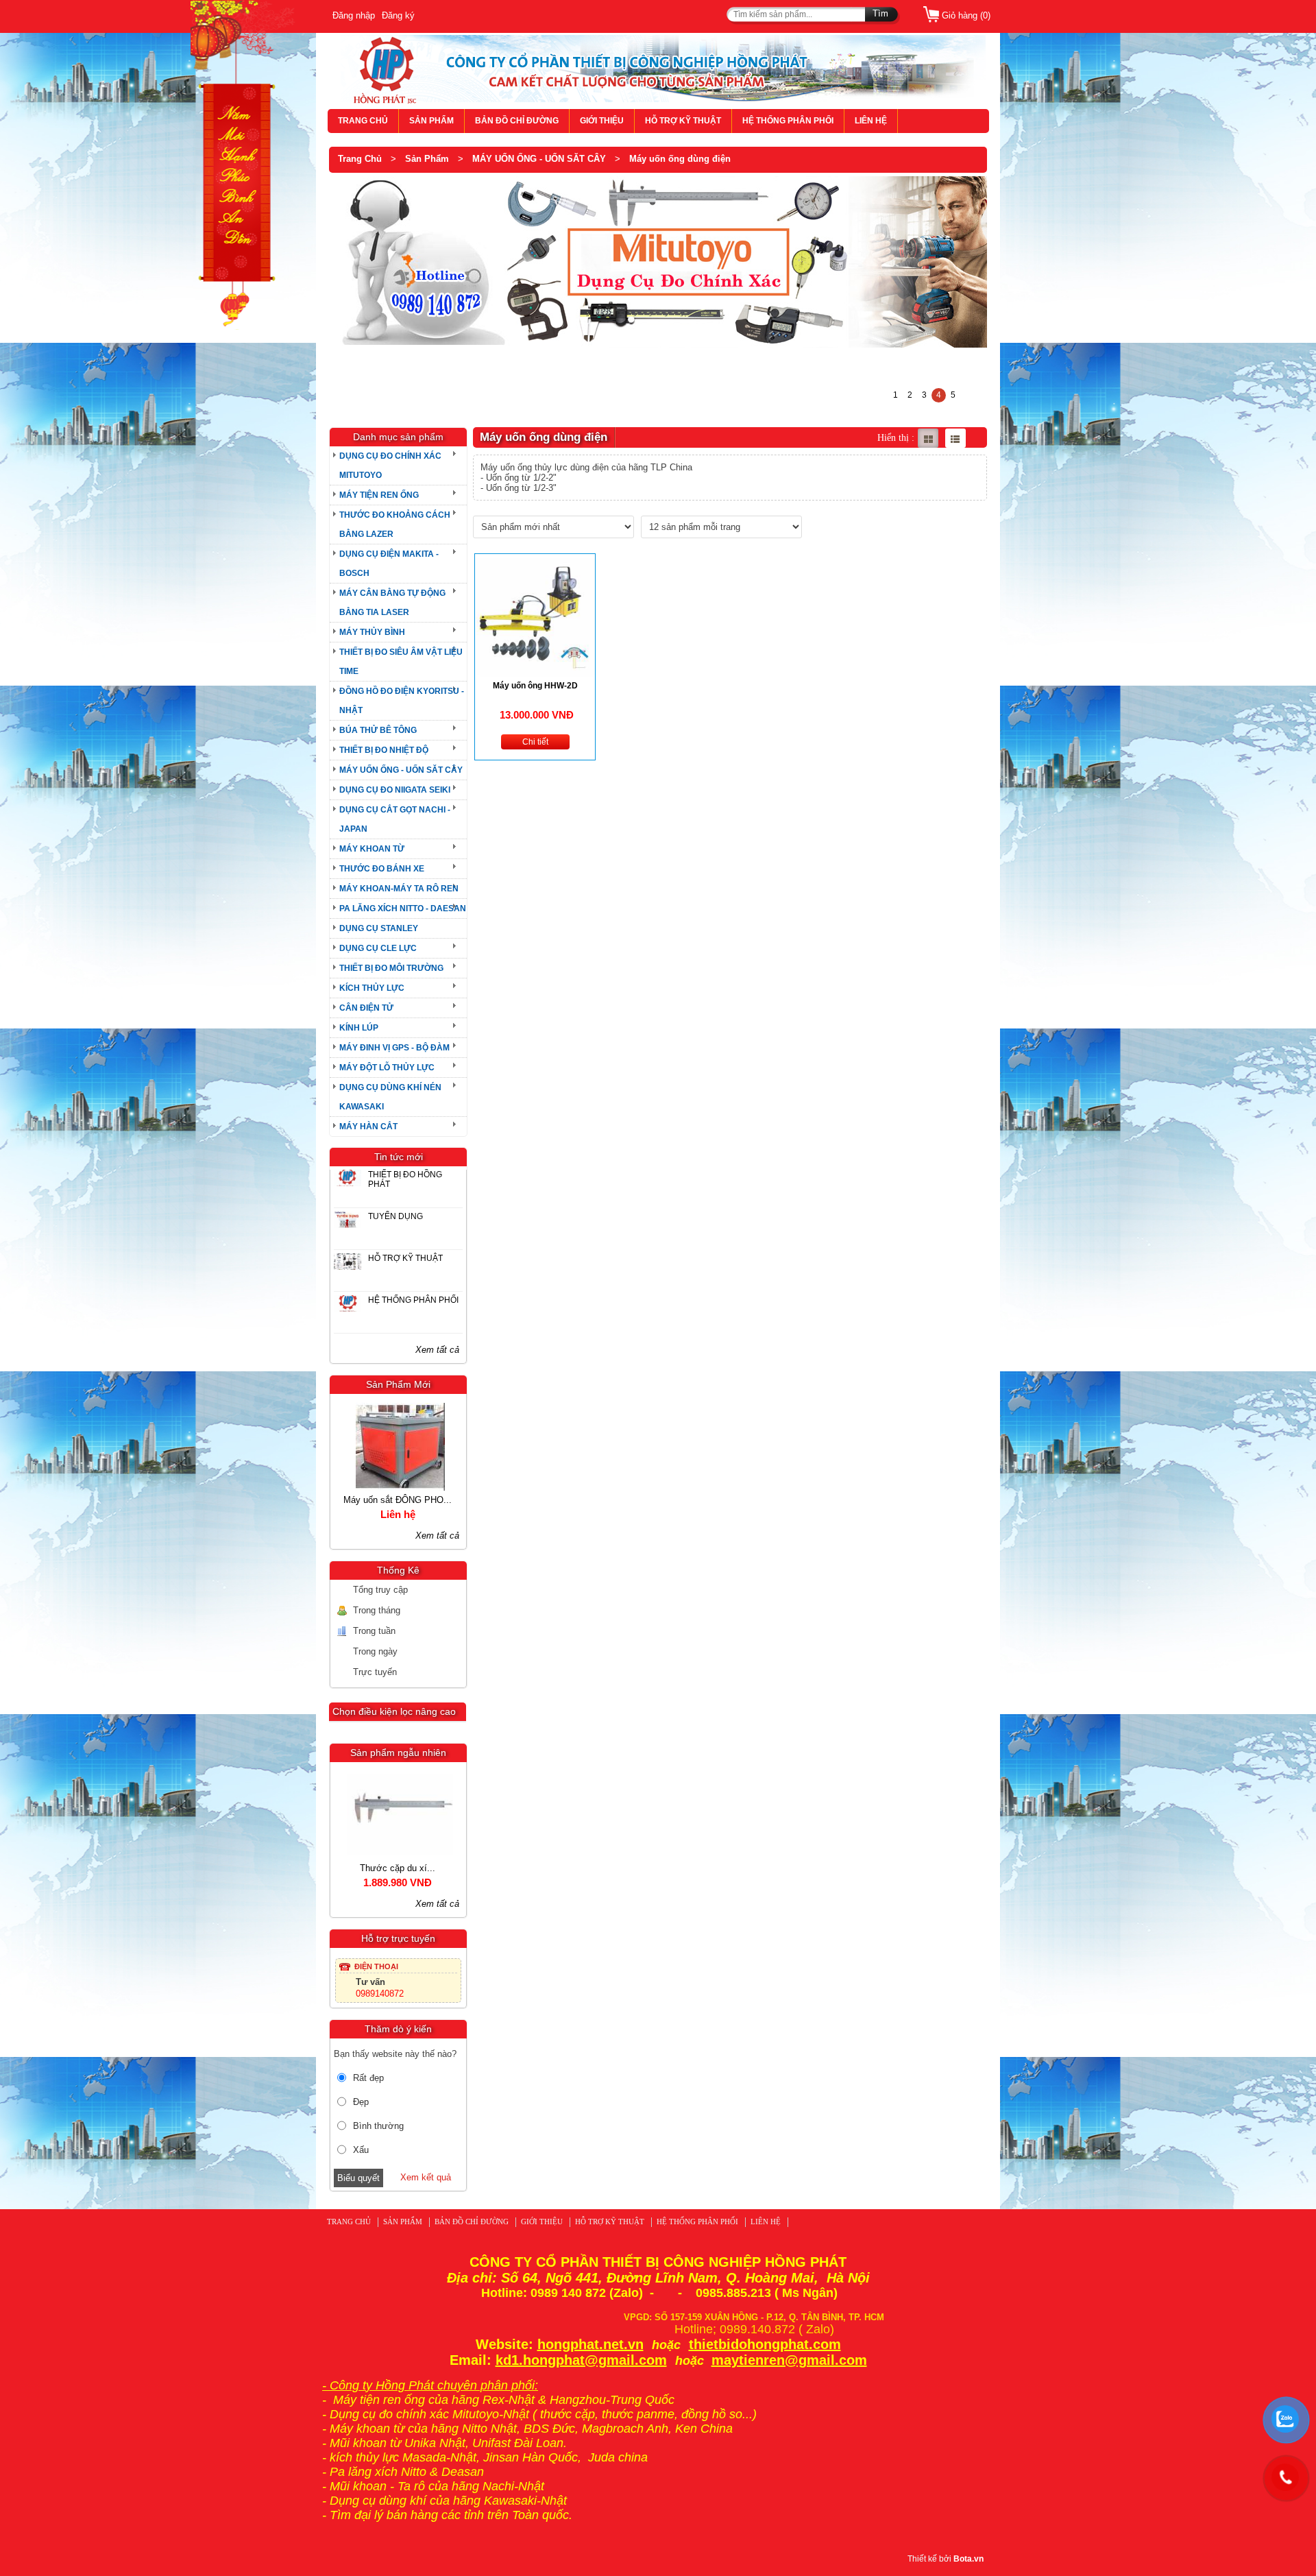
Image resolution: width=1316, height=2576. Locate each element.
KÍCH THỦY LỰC (372, 988)
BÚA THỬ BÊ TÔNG (378, 730)
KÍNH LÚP (359, 1028)
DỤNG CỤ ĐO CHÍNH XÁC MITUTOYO (390, 466)
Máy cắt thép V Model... (351, 1500)
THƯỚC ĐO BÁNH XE (382, 869)
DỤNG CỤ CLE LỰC (378, 948)
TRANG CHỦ (363, 121)
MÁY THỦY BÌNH (372, 632)
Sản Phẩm (427, 159)
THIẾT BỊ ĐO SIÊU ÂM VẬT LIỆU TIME (401, 662)
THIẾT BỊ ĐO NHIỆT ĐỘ (384, 750)
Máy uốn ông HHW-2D (535, 686)
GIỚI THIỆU (602, 121)
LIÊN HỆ (871, 121)
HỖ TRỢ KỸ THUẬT (683, 121)
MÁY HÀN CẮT (368, 1127)
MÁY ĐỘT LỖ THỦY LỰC (387, 1068)
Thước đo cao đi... (352, 1868)
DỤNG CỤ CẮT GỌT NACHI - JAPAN (395, 819)
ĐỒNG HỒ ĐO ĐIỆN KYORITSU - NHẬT (402, 701)
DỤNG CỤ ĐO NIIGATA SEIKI (395, 790)
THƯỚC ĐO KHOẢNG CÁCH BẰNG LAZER (395, 525)
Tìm (880, 13)
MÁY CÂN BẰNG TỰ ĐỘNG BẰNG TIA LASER (392, 603)
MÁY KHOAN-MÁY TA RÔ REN (399, 889)
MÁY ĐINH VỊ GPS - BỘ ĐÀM (394, 1048)
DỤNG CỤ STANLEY (379, 928)
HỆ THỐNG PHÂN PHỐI (788, 121)
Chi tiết (535, 742)
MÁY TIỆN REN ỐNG (379, 495)
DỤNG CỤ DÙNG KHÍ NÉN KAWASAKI (390, 1097)
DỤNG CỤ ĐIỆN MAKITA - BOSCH (389, 564)
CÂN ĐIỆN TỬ (366, 1008)
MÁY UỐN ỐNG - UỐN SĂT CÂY (539, 159)
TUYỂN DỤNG (395, 1216)
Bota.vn (968, 2559)
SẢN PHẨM (431, 121)
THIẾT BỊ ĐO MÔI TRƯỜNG (391, 968)
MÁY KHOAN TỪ (372, 849)
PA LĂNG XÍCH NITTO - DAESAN (403, 908)
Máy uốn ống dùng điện (680, 159)
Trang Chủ (360, 159)
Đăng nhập (354, 15)
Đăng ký (398, 15)
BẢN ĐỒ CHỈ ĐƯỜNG (517, 121)
